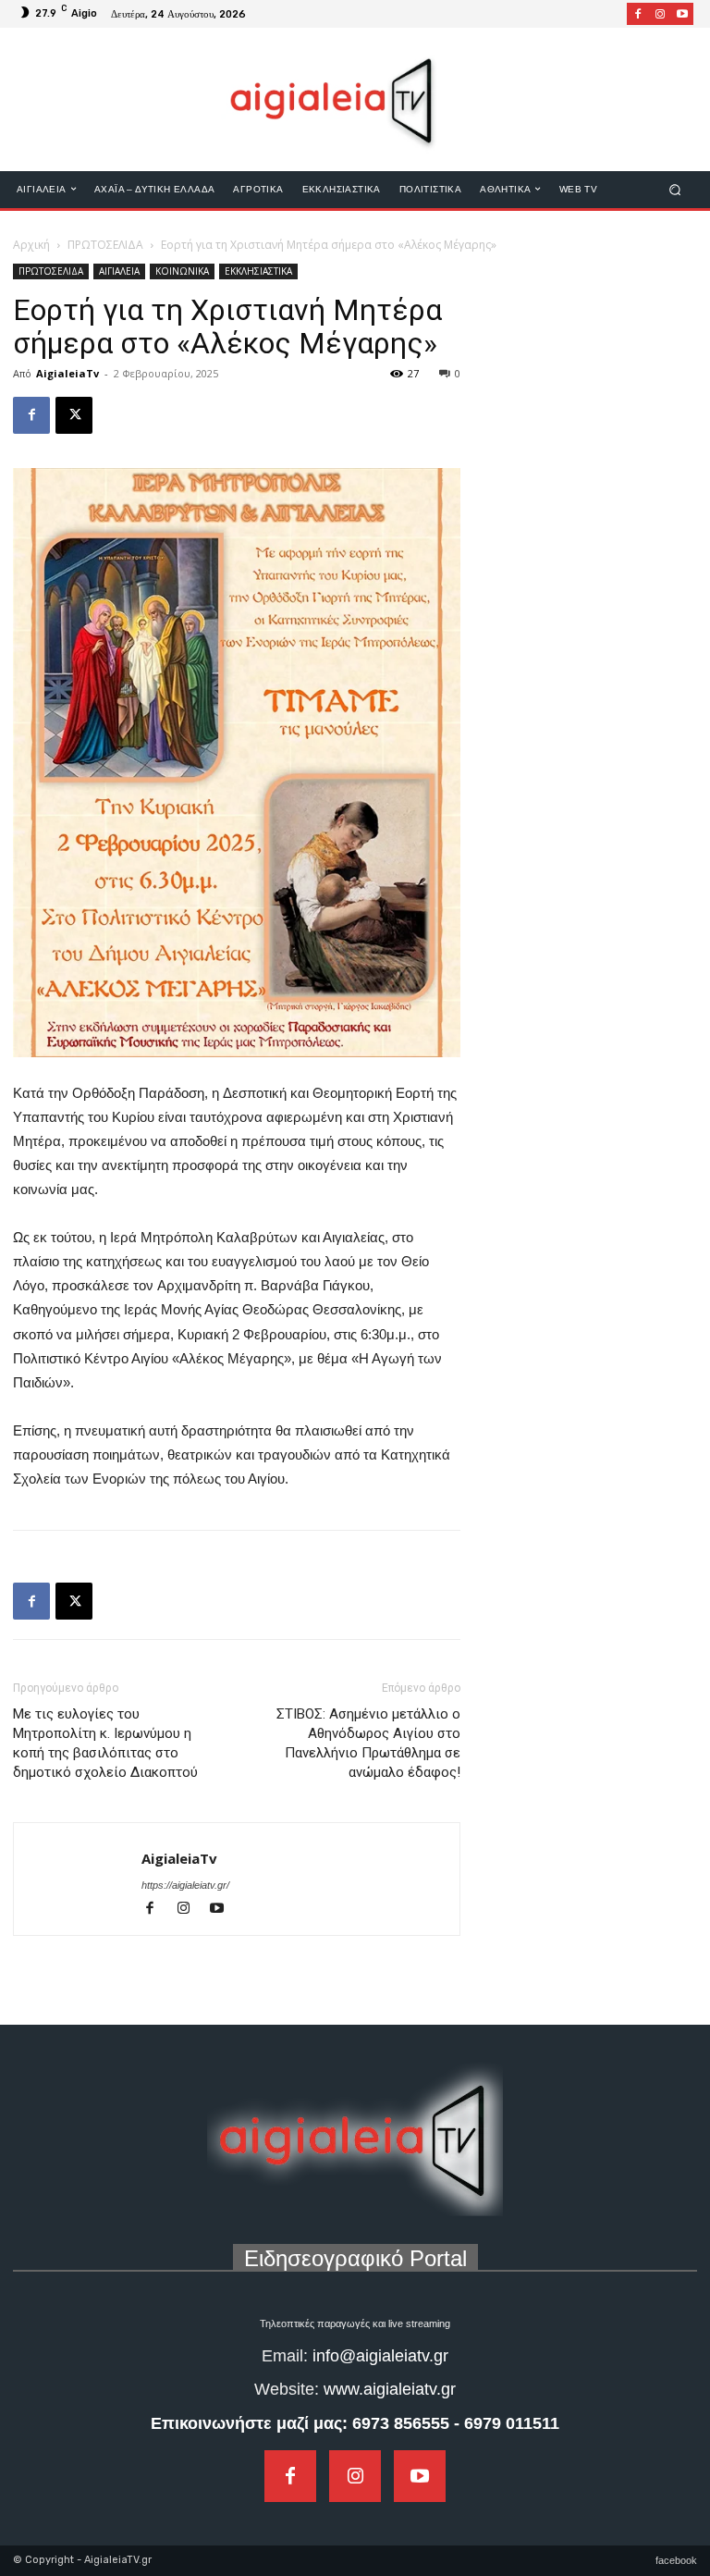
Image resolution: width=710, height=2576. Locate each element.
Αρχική (31, 245)
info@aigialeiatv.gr (380, 2356)
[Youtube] (682, 14)
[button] (675, 189)
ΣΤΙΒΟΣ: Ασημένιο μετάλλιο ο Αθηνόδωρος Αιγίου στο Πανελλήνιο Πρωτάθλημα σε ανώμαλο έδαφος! (368, 1743)
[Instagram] (660, 14)
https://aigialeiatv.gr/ (185, 1885)
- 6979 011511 (507, 2423)
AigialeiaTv (67, 373)
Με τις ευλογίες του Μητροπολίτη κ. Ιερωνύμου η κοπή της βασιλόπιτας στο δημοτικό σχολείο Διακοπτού (105, 1743)
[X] (74, 415)
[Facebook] (638, 14)
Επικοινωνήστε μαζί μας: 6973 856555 (300, 2423)
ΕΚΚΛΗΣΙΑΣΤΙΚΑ (258, 271)
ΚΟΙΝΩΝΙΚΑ (182, 271)
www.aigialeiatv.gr (390, 2389)
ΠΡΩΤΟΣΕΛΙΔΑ (105, 245)
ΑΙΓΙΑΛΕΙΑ (119, 271)
